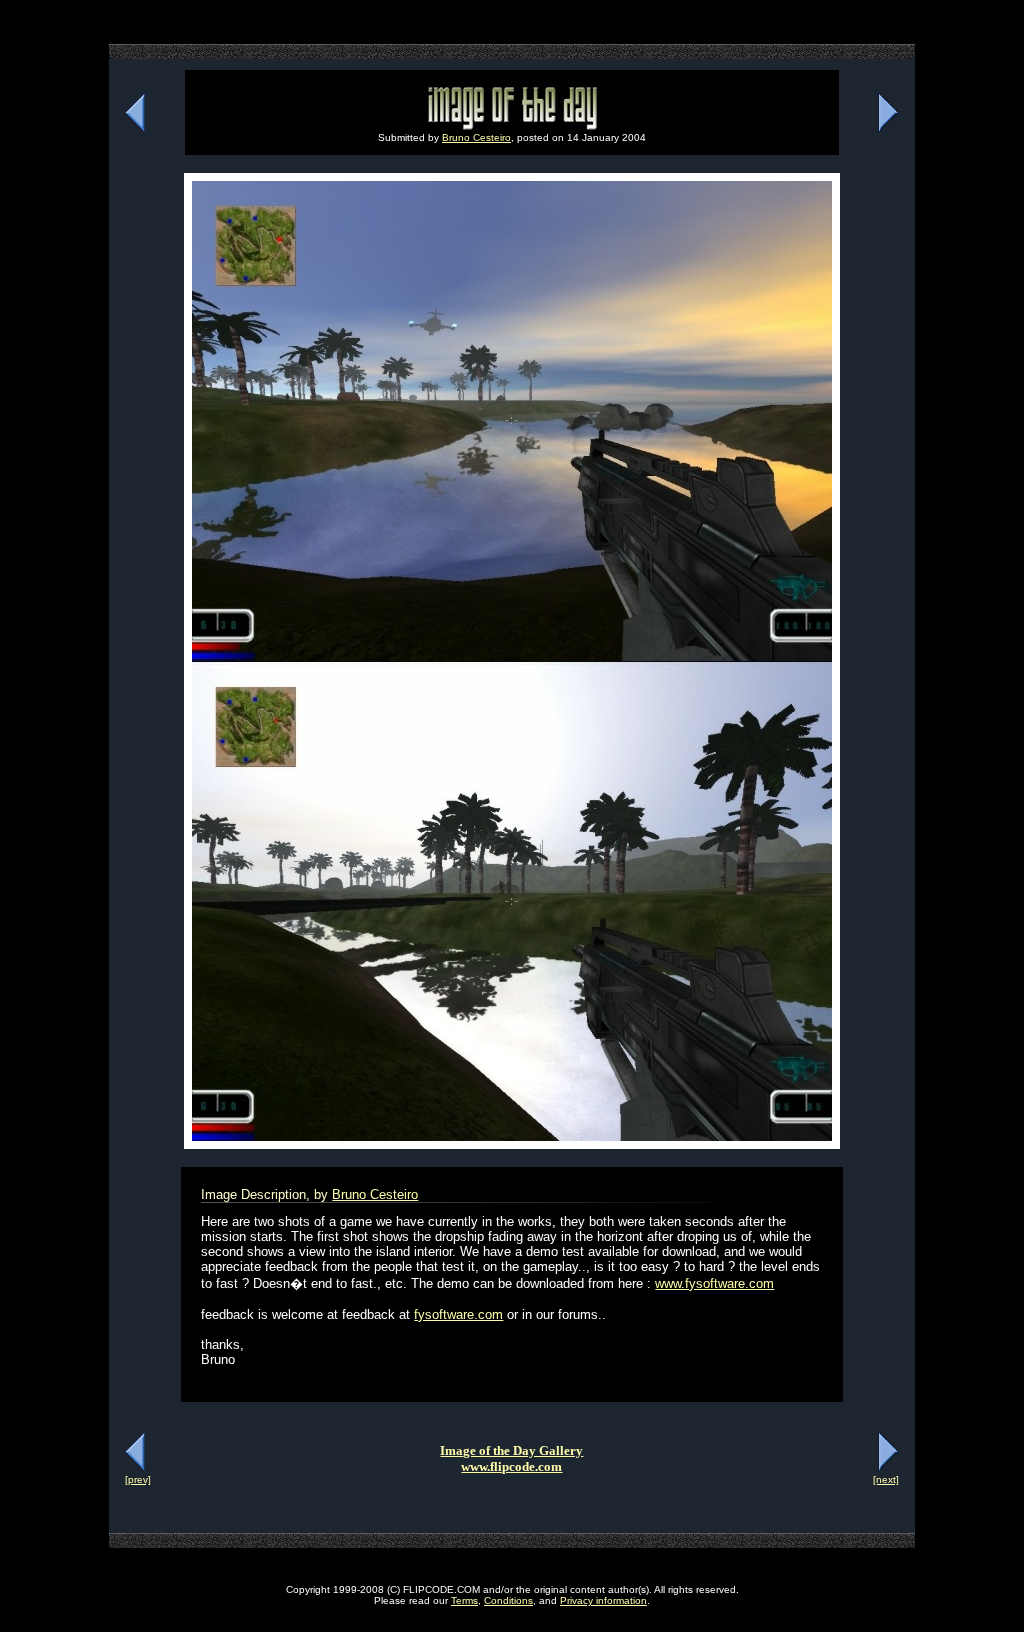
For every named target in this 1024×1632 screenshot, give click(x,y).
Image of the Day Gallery (511, 1450)
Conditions (508, 1600)
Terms (464, 1600)
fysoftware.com (458, 1314)
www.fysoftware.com (714, 1283)
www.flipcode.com (511, 1466)
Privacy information (603, 1600)
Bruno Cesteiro (476, 137)
